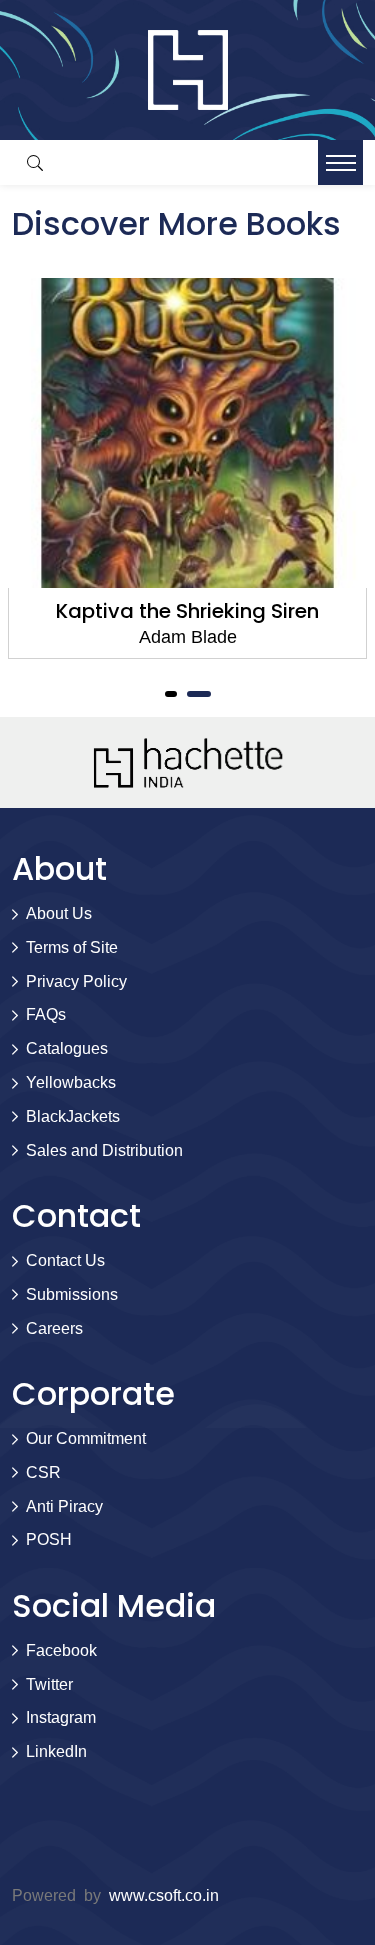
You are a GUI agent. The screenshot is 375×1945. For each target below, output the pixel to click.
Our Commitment (86, 1438)
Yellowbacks (71, 1082)
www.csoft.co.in (164, 1895)
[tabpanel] (187, 468)
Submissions (72, 1294)
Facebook (61, 1650)
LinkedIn (56, 1751)
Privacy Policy (76, 981)
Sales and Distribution (104, 1150)
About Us (59, 913)
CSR (43, 1472)
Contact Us (65, 1260)
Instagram (61, 1717)
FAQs (46, 1014)
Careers (54, 1328)
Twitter (49, 1684)
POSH (49, 1539)
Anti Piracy (64, 1506)
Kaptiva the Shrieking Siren (187, 611)
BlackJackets (73, 1116)
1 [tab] (171, 694)
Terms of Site (72, 947)
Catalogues (67, 1048)
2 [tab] (199, 694)
